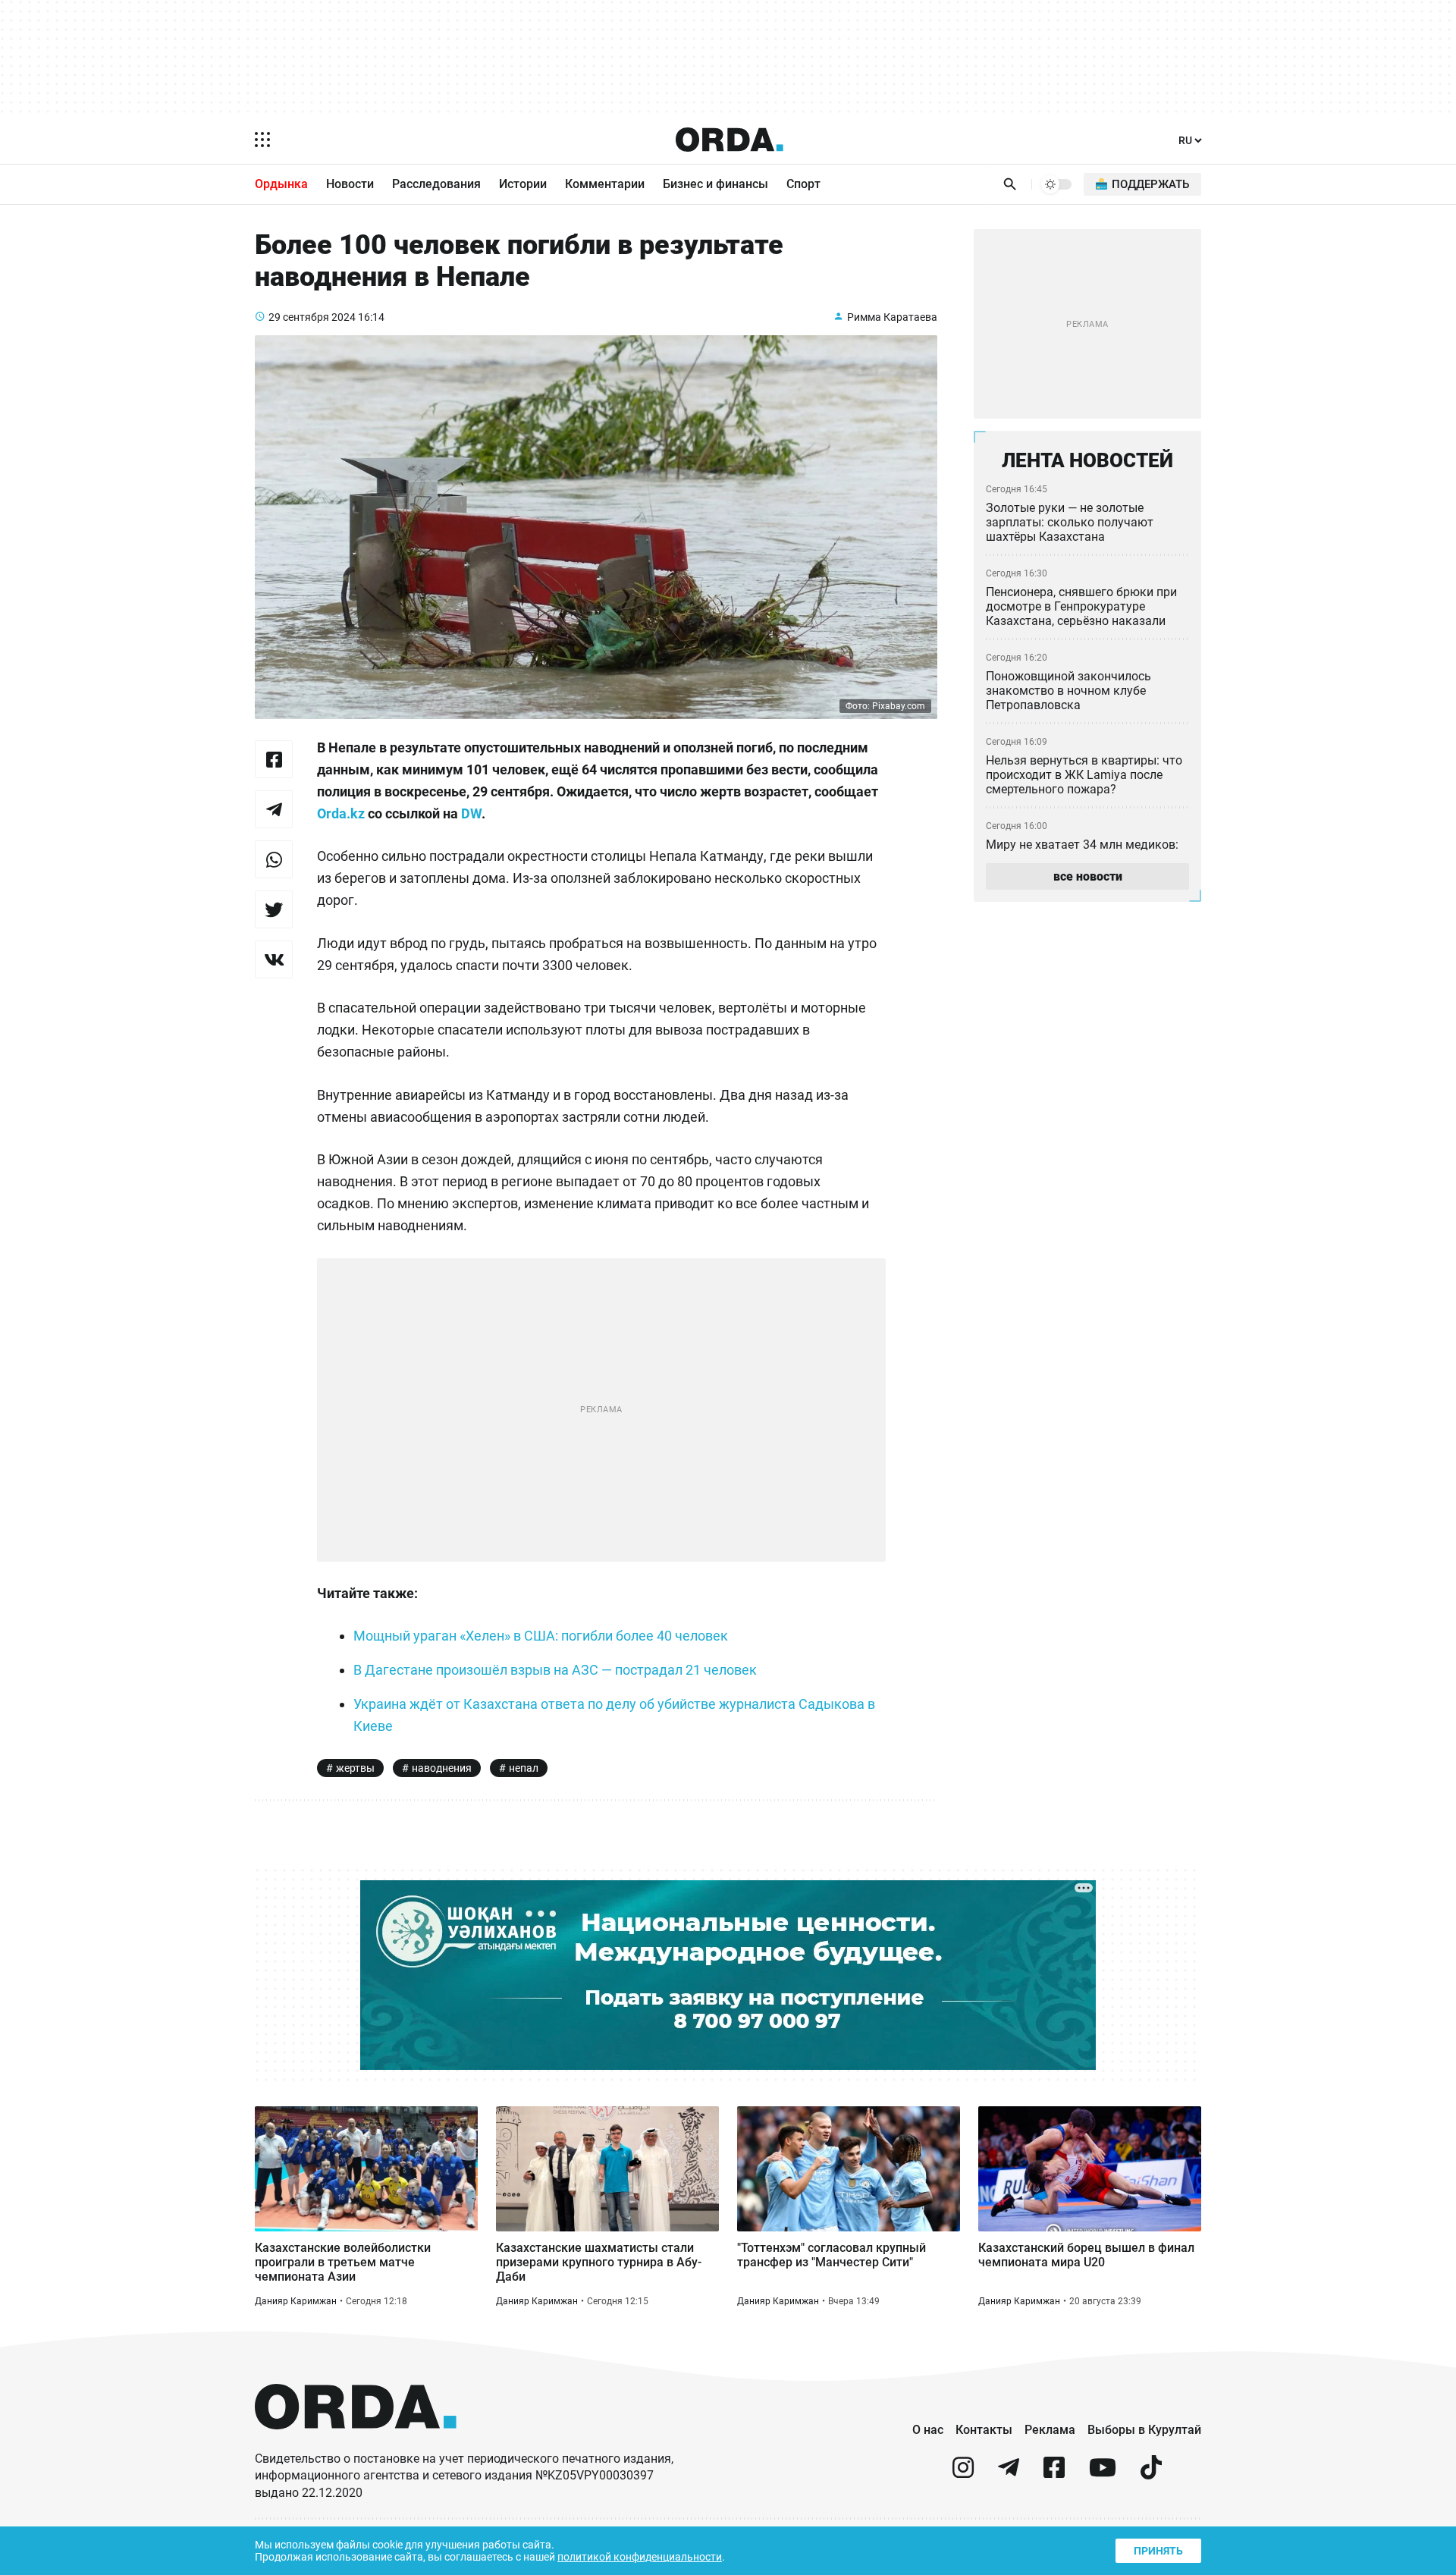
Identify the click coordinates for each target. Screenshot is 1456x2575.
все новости (1088, 876)
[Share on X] (274, 909)
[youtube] (1103, 2474)
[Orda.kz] (356, 2443)
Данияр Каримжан (296, 2301)
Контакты (984, 2430)
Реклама (1050, 2430)
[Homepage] (730, 140)
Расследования (436, 184)
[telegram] (1009, 2474)
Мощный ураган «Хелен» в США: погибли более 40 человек (541, 1636)
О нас (928, 2430)
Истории (523, 184)
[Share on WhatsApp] (274, 859)
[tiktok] (1151, 2474)
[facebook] (1054, 2474)
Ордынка (281, 184)
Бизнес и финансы (715, 184)
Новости (350, 184)
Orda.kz (341, 813)
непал (524, 1768)
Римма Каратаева (892, 317)
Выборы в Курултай (1144, 2430)
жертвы (355, 1768)
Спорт (803, 184)
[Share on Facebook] (274, 759)
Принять (1158, 2551)
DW (471, 813)
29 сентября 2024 (312, 317)
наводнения (442, 1768)
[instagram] (963, 2474)
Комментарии (605, 184)
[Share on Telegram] (274, 809)
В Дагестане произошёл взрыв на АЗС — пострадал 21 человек (555, 1670)
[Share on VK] (274, 959)
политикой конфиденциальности (640, 2557)
